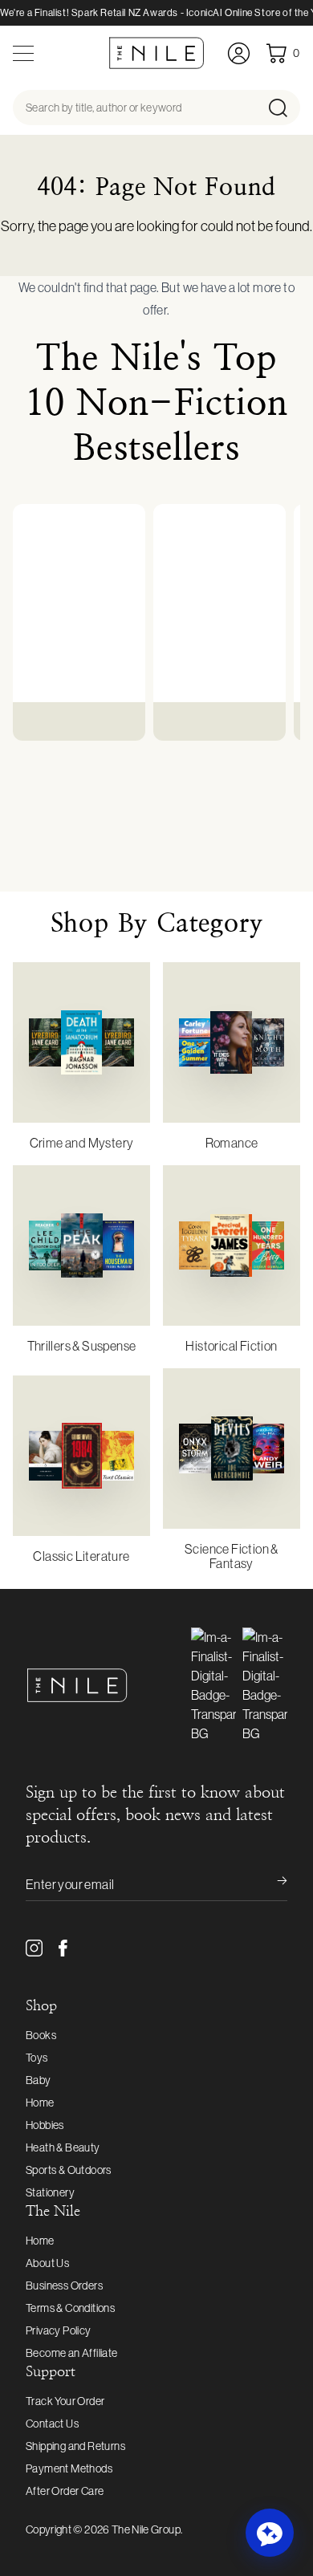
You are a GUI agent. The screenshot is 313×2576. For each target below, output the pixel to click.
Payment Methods (69, 2468)
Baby (39, 2080)
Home (40, 2103)
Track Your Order (65, 2401)
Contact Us (52, 2424)
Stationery (50, 2192)
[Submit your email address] (271, 1884)
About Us (47, 2263)
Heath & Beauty (63, 2147)
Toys (37, 2058)
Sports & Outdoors (69, 2170)
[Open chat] (270, 2533)
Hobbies (45, 2125)
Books (41, 2035)
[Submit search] (283, 108)
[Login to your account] (239, 53)
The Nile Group (146, 2529)
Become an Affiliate (72, 2353)
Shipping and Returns (75, 2446)
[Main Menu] (23, 53)
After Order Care (65, 2491)
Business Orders (64, 2285)
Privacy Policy (59, 2330)
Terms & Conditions (70, 2308)
